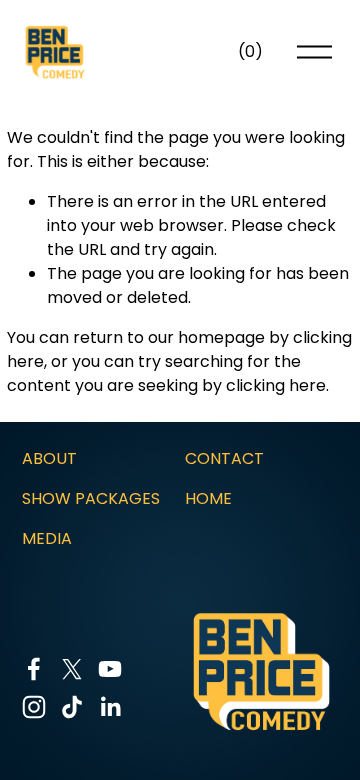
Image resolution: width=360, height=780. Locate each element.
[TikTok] (72, 707)
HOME (208, 498)
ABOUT (49, 458)
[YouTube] (110, 669)
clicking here (276, 385)
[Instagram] (34, 707)
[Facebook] (34, 669)
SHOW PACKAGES (91, 498)
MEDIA (47, 538)
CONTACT (224, 458)
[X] (72, 669)
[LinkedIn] (110, 707)
